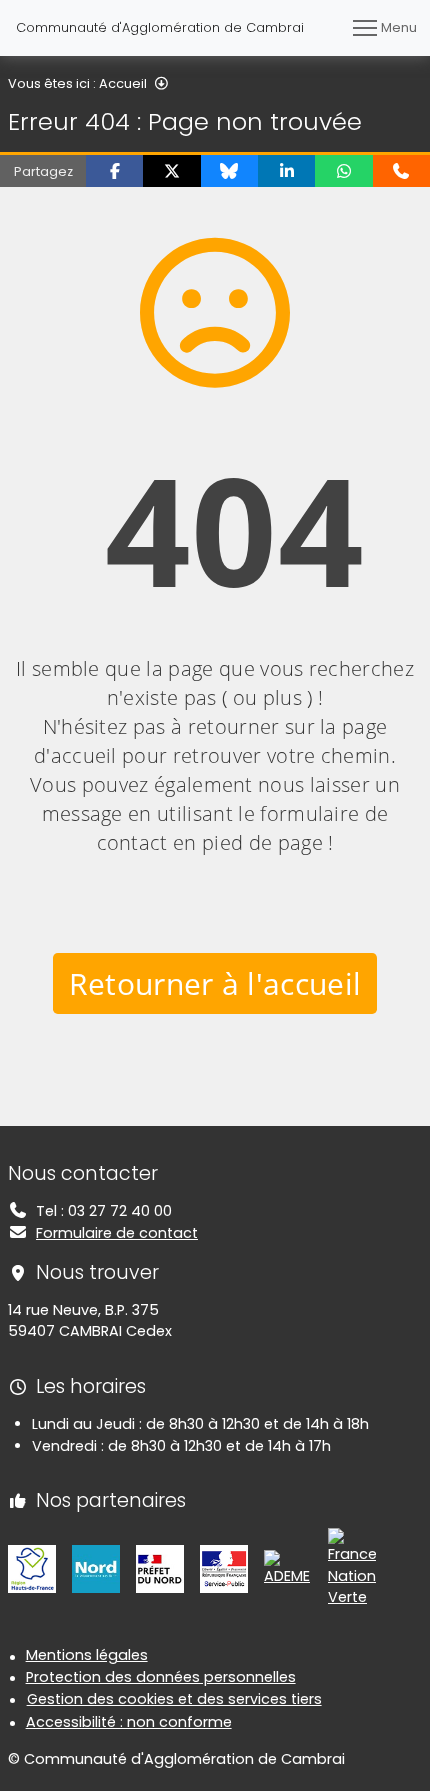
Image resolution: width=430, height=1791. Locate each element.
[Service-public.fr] (224, 1568)
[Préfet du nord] (160, 1568)
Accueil (123, 83)
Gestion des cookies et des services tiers (174, 1699)
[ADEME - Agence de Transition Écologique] (288, 1568)
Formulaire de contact (117, 1233)
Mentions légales (87, 1655)
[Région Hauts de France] (32, 1568)
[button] (114, 171)
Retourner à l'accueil (215, 983)
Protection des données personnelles (161, 1677)
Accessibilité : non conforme (129, 1722)
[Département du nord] (96, 1568)
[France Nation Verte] (352, 1568)
